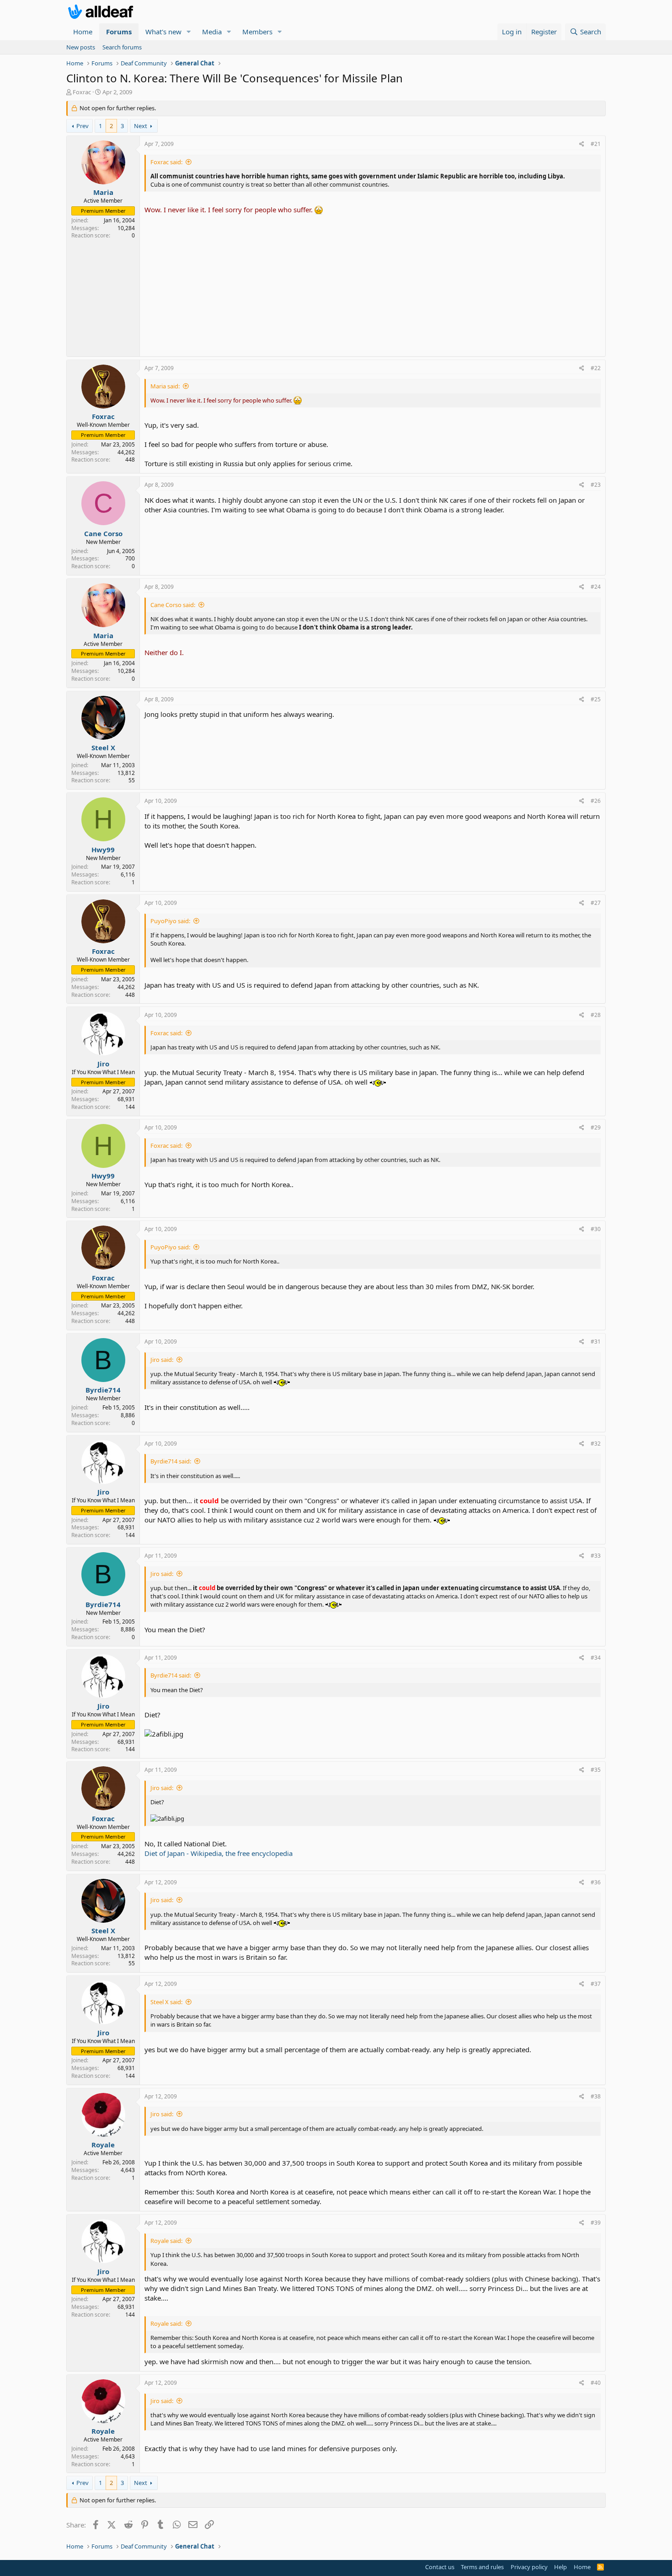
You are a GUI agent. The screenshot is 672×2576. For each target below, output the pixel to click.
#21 (596, 144)
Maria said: (165, 386)
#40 (596, 2383)
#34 (596, 1658)
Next (141, 126)
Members (257, 32)
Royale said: (166, 2241)
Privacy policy (529, 2567)
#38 (596, 2096)
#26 (596, 801)
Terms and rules (482, 2567)
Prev (83, 126)
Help (560, 2567)
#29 (596, 1127)
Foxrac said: (166, 162)
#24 (596, 587)
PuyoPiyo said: (170, 921)
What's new (163, 32)
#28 (596, 1015)
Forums (119, 32)
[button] (189, 32)
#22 (596, 368)
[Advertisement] (373, 283)
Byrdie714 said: (171, 1461)
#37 (596, 1984)
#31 (596, 1342)
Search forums (122, 47)
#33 (596, 1556)
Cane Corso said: (173, 605)
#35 (596, 1770)
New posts (81, 47)
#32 (596, 1444)
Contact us (440, 2567)
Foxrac (82, 92)
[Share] (582, 144)
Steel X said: (166, 2002)
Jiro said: (162, 1360)
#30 (596, 1229)
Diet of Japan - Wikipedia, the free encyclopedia (219, 1853)
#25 (596, 699)
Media (212, 32)
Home (83, 32)
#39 (596, 2223)
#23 (596, 485)
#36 (596, 1882)
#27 (596, 903)
